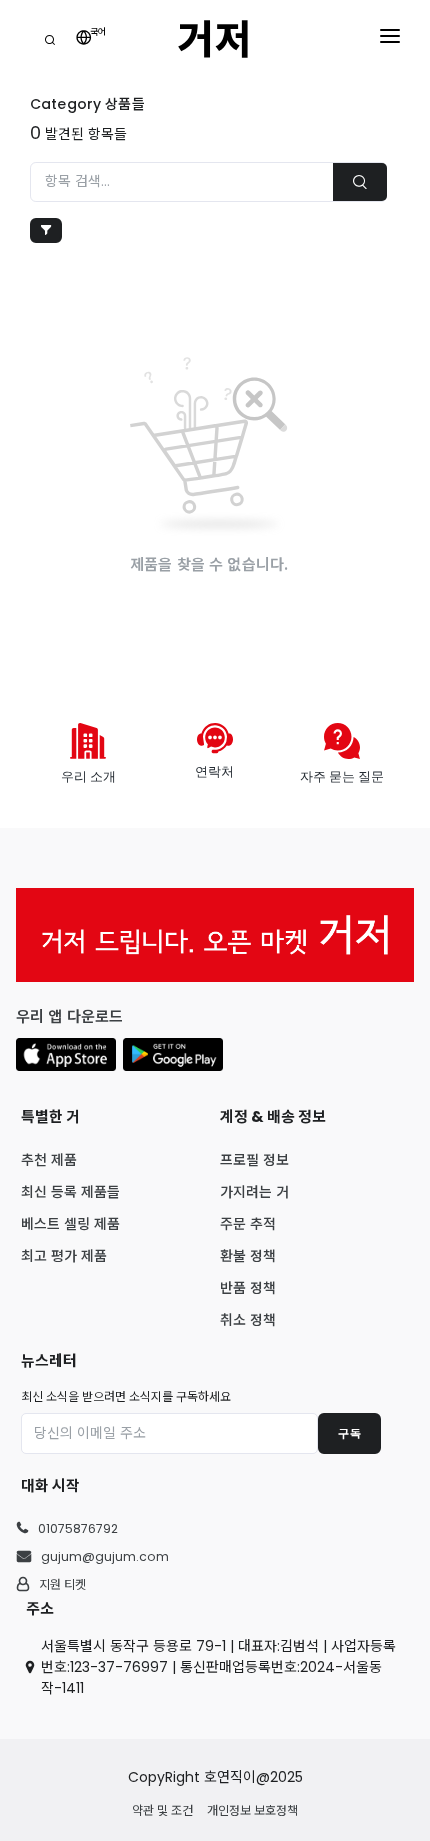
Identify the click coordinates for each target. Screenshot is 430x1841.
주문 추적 (248, 1224)
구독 (349, 1433)
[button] (66, 1054)
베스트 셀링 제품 (70, 1224)
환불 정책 (248, 1256)
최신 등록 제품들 (70, 1192)
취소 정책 (248, 1320)
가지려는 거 (254, 1192)
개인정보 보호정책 (252, 1810)
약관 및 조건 (162, 1810)
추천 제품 (49, 1160)
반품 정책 (248, 1288)
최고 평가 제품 (64, 1256)
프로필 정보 (254, 1160)
